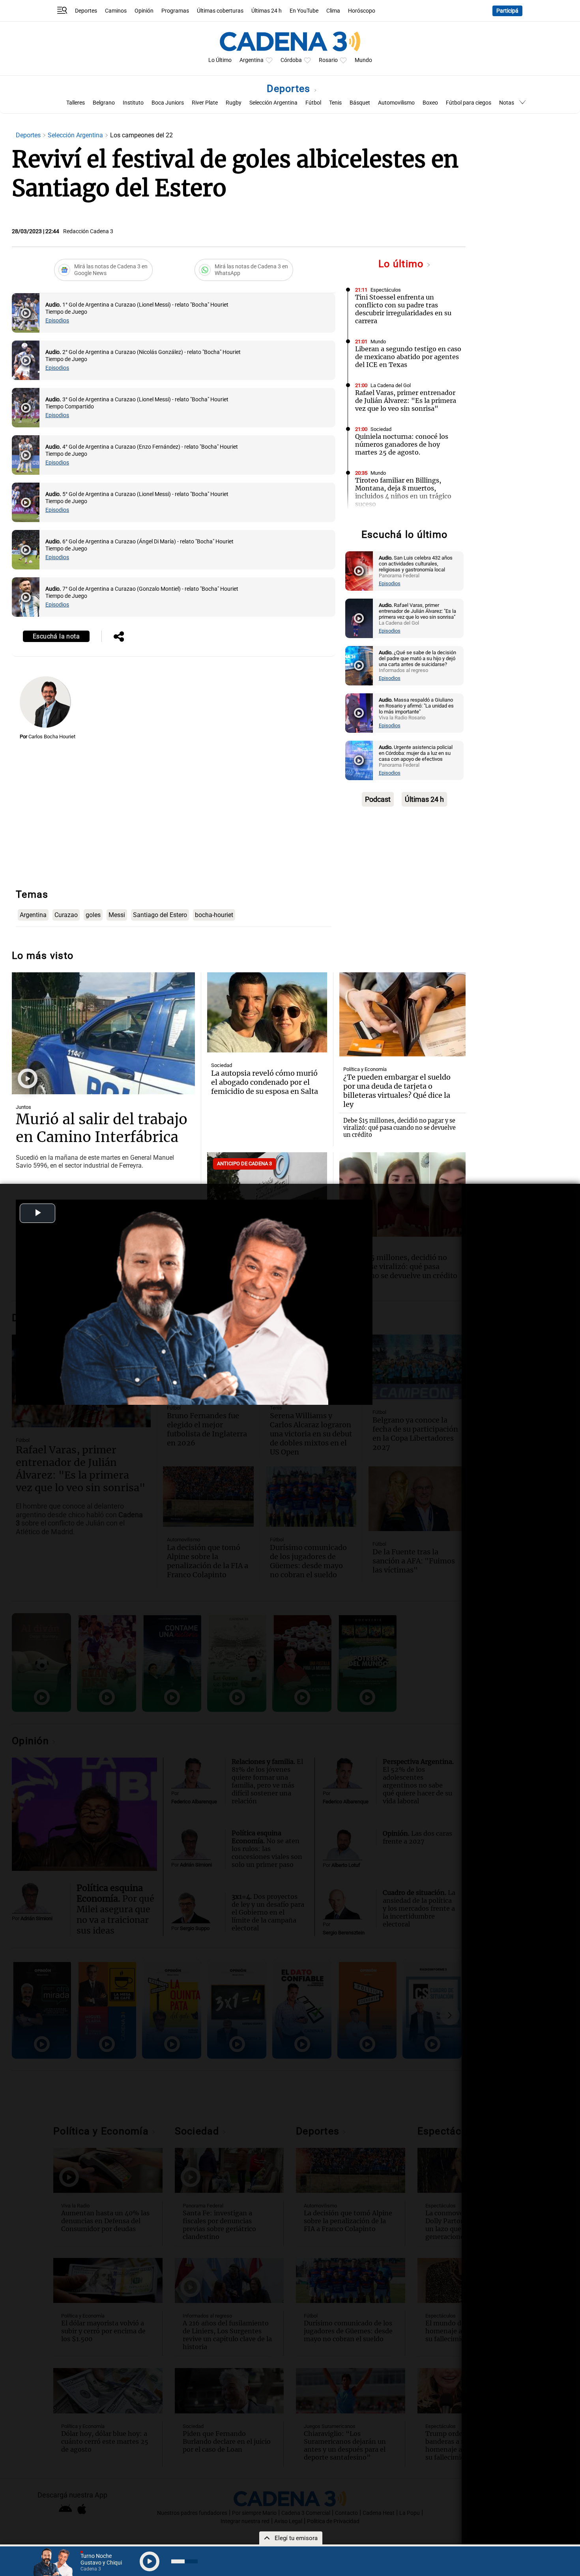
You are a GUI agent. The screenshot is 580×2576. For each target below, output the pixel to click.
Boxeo (430, 103)
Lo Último (220, 60)
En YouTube (304, 11)
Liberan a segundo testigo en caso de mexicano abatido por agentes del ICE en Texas (408, 357)
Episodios (57, 321)
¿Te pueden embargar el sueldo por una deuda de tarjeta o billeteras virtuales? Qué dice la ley (397, 1091)
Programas (175, 11)
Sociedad (381, 429)
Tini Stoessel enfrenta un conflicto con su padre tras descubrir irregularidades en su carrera (403, 309)
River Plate (205, 103)
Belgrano (104, 103)
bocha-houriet (214, 915)
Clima (333, 11)
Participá (507, 11)
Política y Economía (365, 1069)
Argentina (252, 60)
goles (93, 915)
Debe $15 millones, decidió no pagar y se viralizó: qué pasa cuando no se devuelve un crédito (399, 1128)
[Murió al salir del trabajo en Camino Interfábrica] (103, 1033)
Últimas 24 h (267, 11)
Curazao (66, 915)
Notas (507, 103)
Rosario (328, 60)
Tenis (335, 103)
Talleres (76, 103)
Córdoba (291, 60)
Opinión (144, 11)
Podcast (378, 799)
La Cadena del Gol (391, 385)
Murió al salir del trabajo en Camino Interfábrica (102, 1128)
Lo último (402, 264)
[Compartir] (119, 637)
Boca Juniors (168, 103)
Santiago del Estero (160, 915)
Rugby (234, 103)
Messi (117, 915)
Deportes (86, 11)
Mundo (363, 60)
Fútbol (313, 103)
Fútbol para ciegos (469, 103)
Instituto (133, 103)
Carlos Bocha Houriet (52, 737)
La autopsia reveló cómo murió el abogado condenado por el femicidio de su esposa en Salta (265, 1082)
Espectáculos (386, 290)
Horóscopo (362, 11)
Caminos (116, 11)
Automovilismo (396, 103)
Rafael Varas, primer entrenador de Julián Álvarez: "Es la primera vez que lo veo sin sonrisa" (406, 401)
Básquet (360, 103)
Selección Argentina (273, 103)
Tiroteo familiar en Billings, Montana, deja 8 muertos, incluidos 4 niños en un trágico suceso (403, 492)
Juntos (23, 1107)
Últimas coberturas (220, 11)
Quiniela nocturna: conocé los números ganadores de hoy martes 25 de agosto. (402, 444)
